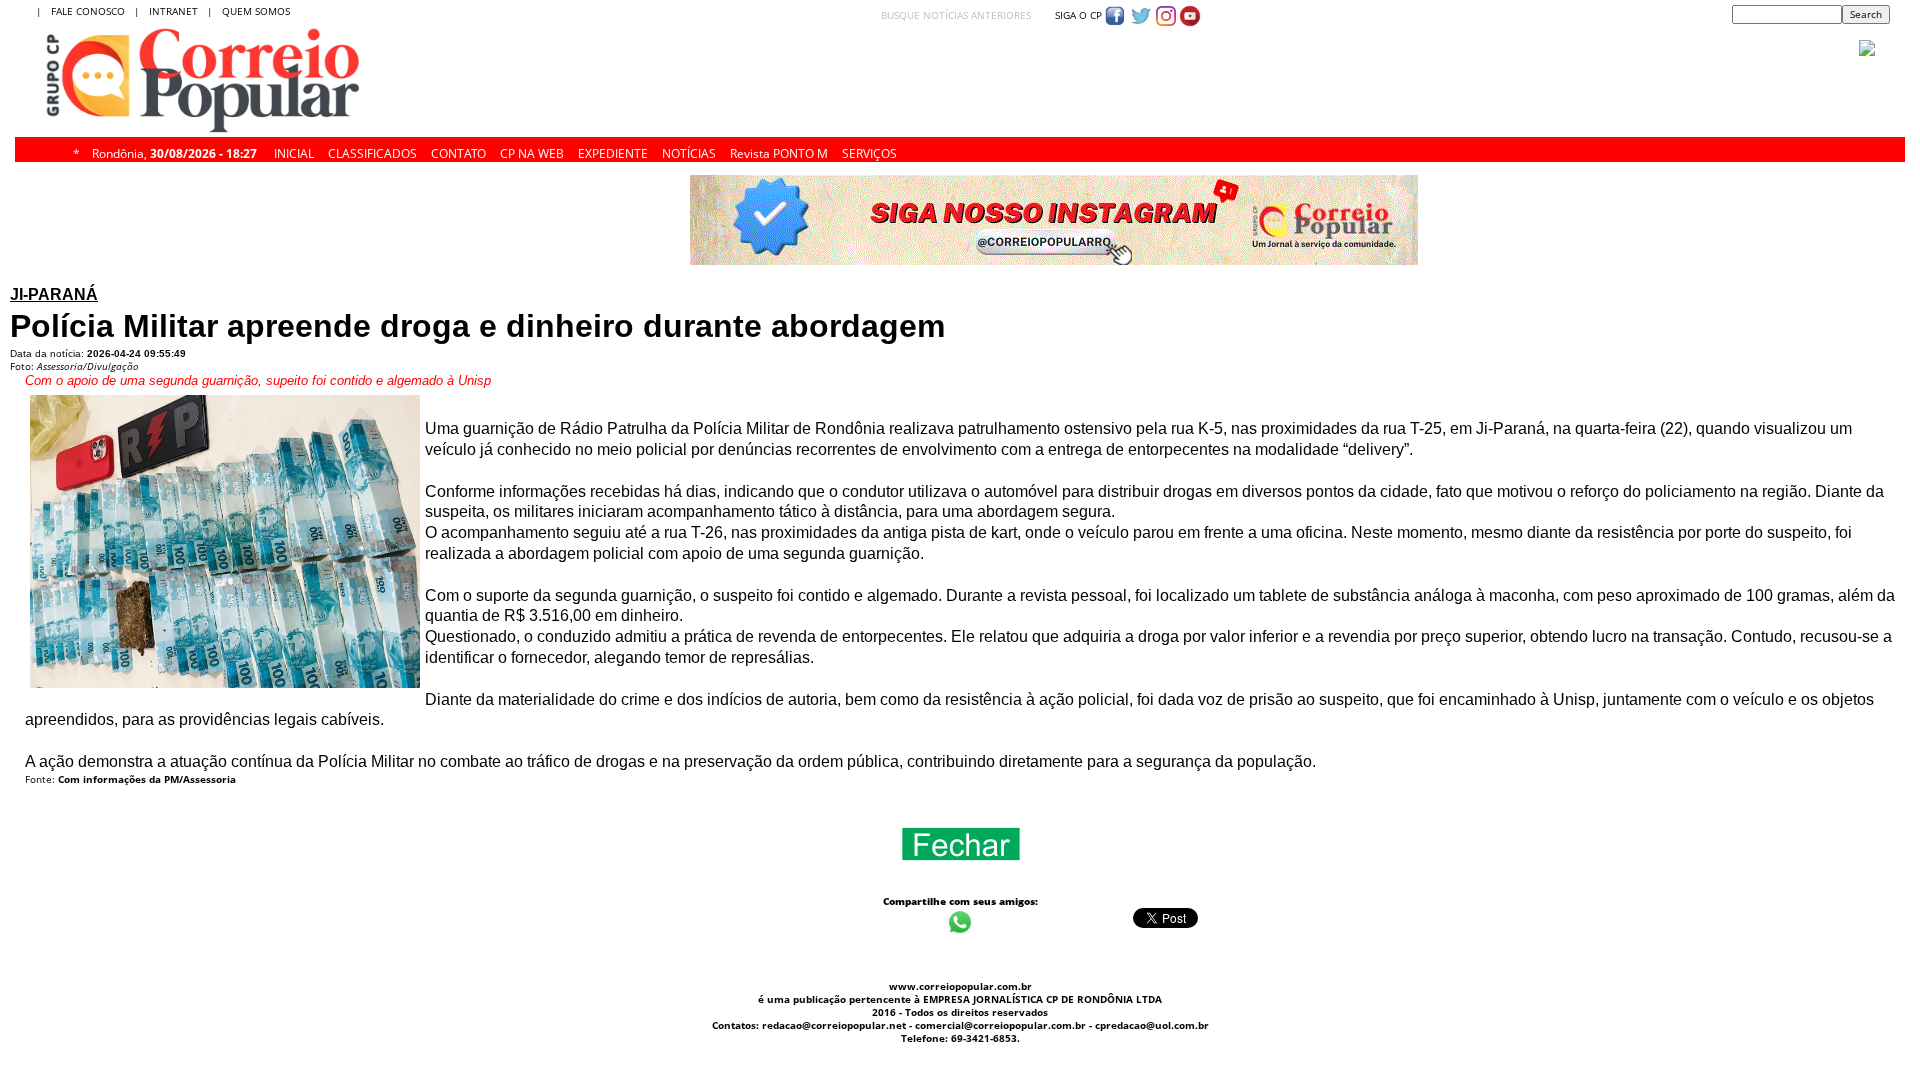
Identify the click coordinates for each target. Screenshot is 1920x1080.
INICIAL (294, 151)
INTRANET (178, 11)
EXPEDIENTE (613, 151)
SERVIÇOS (869, 151)
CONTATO (458, 151)
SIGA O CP (1077, 15)
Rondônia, (174, 151)
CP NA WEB (532, 151)
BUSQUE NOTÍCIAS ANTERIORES (956, 15)
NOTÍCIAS (689, 151)
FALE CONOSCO (91, 11)
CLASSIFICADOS (372, 151)
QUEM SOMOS (256, 11)
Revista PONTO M (779, 151)
